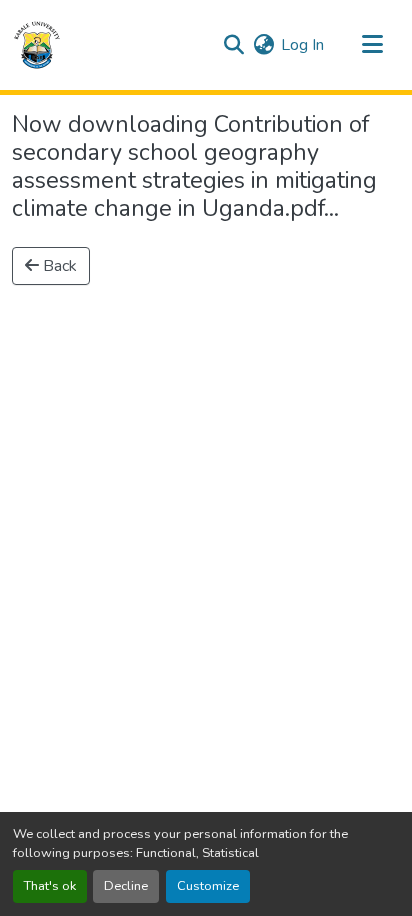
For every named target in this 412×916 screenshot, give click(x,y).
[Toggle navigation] (372, 45)
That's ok (50, 886)
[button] (37, 45)
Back (58, 266)
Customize (208, 886)
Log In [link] (302, 45)
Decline (126, 886)
